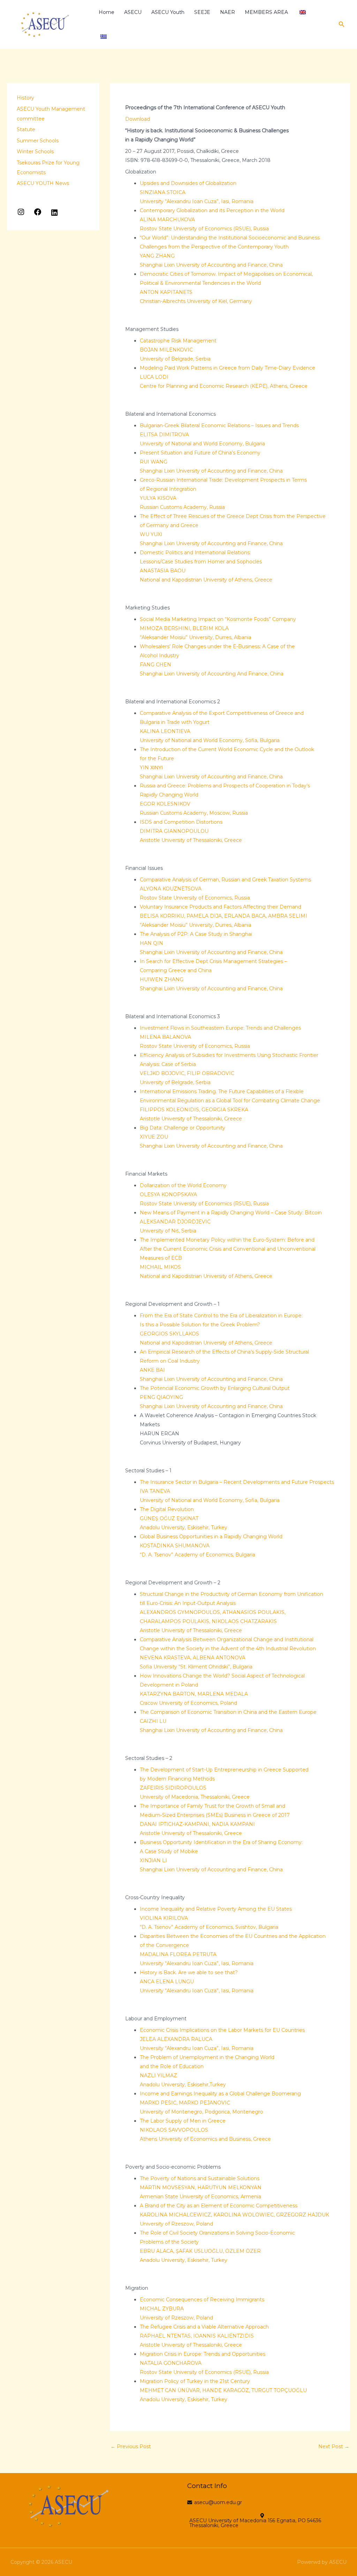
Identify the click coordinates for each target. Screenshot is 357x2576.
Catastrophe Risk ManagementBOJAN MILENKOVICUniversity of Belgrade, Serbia (178, 350)
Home (107, 12)
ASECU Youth (168, 12)
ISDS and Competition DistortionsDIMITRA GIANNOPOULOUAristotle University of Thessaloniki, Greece (191, 831)
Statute (26, 129)
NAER (227, 12)
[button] (342, 24)
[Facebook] (38, 214)
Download (138, 119)
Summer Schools (38, 141)
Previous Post (131, 2447)
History (25, 98)
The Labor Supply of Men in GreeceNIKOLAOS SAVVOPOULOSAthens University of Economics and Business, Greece (205, 2130)
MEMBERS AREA (266, 12)
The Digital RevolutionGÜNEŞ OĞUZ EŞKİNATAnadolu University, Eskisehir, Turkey (184, 1518)
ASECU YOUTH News (43, 183)
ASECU (133, 12)
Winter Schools (35, 151)
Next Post (334, 2447)
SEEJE (202, 12)
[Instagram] (21, 214)
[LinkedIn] (54, 215)
